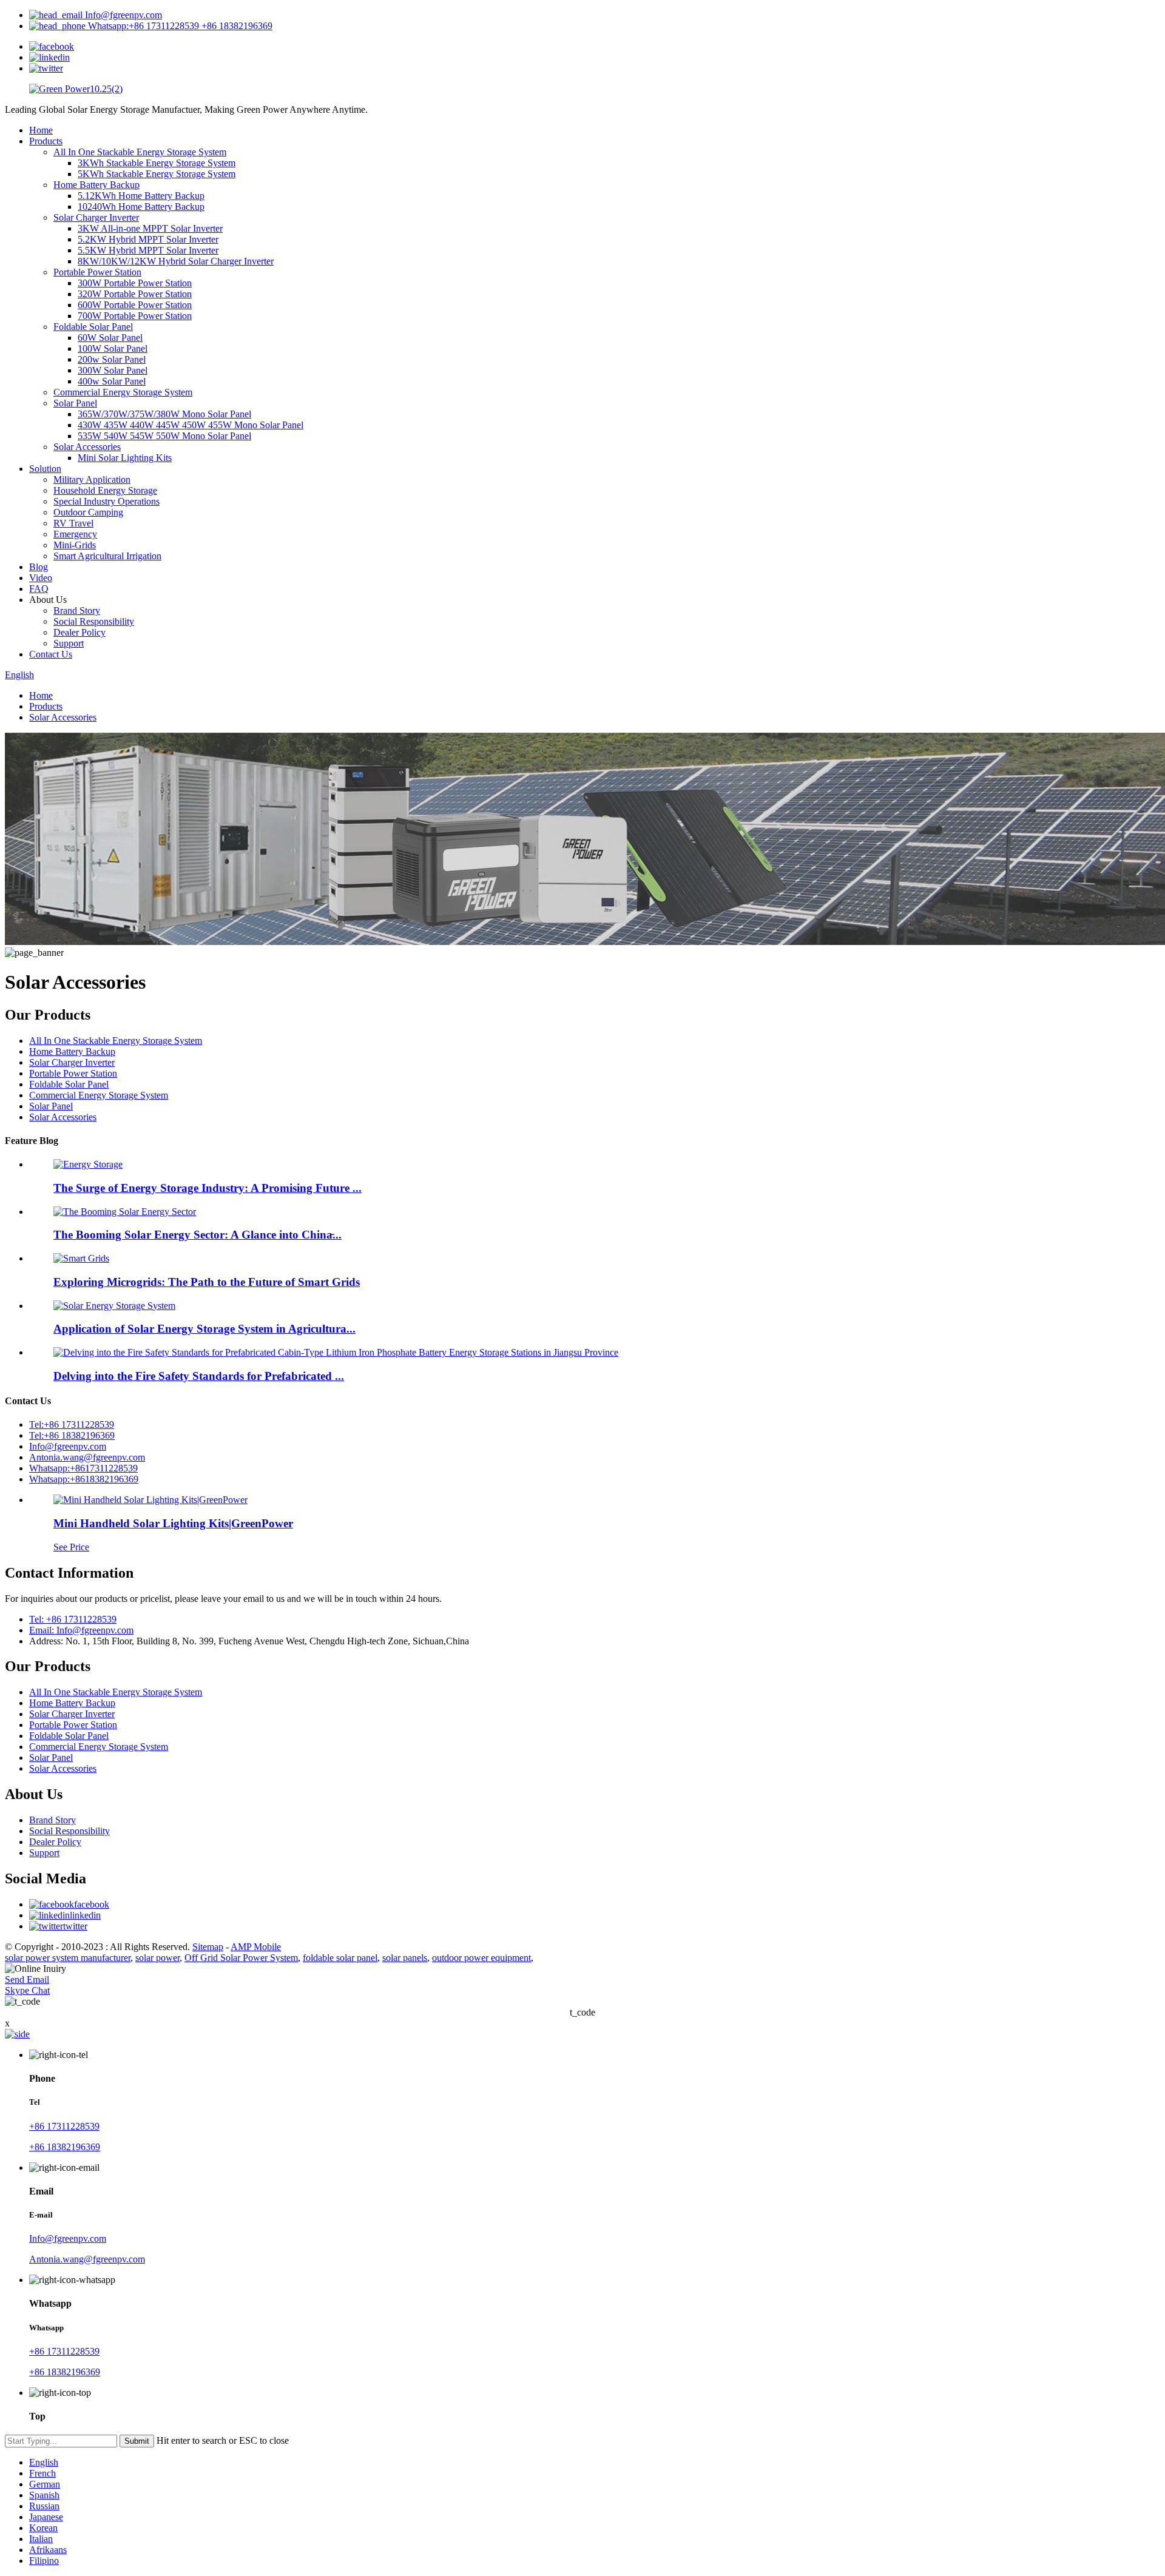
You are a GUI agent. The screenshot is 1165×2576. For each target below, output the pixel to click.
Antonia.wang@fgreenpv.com (87, 1457)
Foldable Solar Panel (93, 327)
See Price (71, 1547)
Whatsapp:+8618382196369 (84, 1479)
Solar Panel (75, 403)
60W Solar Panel (110, 338)
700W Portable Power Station (135, 316)
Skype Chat (27, 1990)
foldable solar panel (340, 1958)
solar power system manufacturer (68, 1958)
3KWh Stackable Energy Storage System (157, 163)
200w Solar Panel (112, 359)
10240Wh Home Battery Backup (141, 207)
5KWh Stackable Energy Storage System (157, 174)
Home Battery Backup (96, 185)
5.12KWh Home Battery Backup (141, 196)
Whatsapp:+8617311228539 (83, 1468)
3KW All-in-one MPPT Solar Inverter (150, 228)
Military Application (92, 479)
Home (41, 130)
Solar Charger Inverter (96, 217)
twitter (75, 1926)
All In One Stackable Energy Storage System (140, 152)
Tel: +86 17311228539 (73, 1619)
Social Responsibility (94, 621)
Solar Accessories (87, 447)
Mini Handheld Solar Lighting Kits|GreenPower (173, 1523)
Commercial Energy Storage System (123, 392)
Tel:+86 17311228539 (72, 1424)
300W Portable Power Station (135, 283)
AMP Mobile (256, 1947)
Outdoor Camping (88, 512)
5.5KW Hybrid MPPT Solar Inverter (148, 250)
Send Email (27, 1979)
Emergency (75, 534)
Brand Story (77, 610)
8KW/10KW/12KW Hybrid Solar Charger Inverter (176, 261)
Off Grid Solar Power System (241, 1958)
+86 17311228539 (64, 2126)
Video (41, 578)
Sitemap (208, 1947)
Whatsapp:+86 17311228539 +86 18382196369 (179, 26)
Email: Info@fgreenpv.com (81, 1630)
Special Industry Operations (106, 501)
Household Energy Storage (105, 490)
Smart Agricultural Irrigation (107, 556)
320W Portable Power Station (135, 294)
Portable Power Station (97, 272)
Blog (39, 567)
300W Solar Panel (113, 370)
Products (46, 141)
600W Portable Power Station (135, 305)
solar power (157, 1958)
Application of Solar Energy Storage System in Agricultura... (204, 1329)
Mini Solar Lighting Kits (125, 458)
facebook (92, 1904)
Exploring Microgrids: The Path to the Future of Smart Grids (207, 1282)
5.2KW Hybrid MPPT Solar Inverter (148, 239)
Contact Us (51, 654)
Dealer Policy (79, 632)
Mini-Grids (75, 545)
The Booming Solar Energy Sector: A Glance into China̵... (198, 1235)
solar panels (405, 1958)
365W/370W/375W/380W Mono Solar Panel (164, 414)
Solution (45, 469)
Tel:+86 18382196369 (72, 1435)
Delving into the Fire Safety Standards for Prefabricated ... (199, 1376)
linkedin (85, 1915)
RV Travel (73, 523)
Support (69, 643)
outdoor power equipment (481, 1958)
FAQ (39, 589)
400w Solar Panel (112, 381)
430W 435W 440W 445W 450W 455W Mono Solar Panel (191, 425)
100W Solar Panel (113, 348)
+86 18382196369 (65, 2147)
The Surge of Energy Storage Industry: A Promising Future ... (208, 1188)
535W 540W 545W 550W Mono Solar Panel (164, 436)
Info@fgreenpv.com (122, 15)
